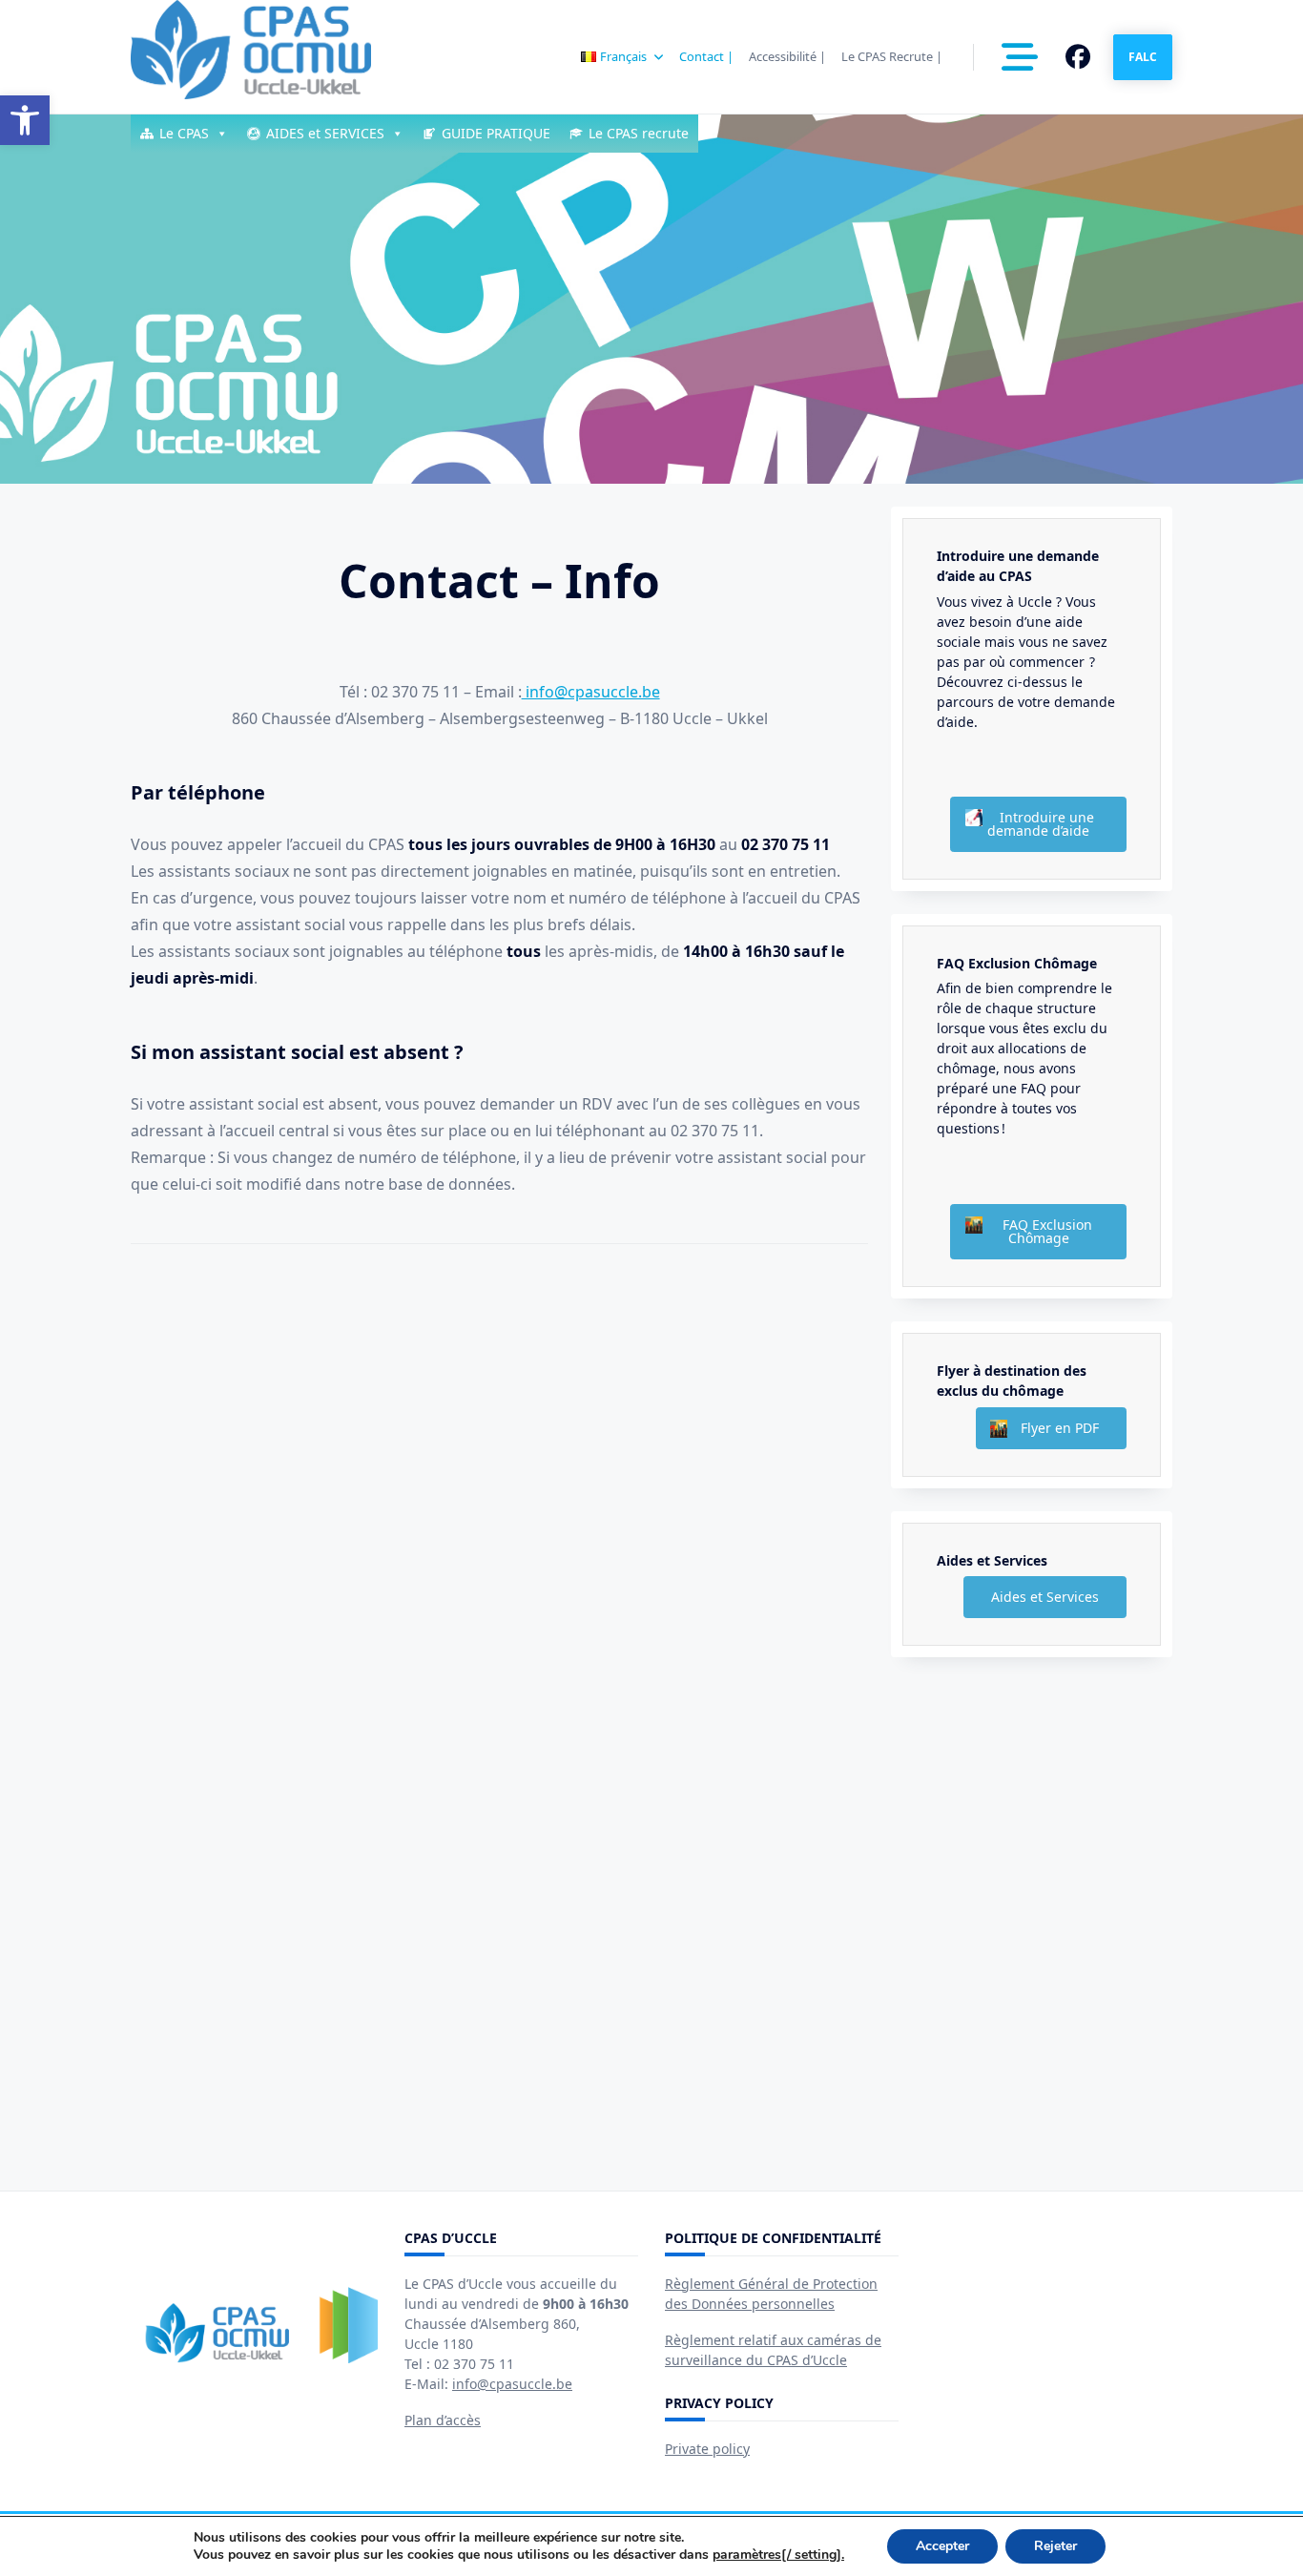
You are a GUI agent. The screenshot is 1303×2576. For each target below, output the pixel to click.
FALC (1143, 57)
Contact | (706, 56)
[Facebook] (1078, 57)
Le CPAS (184, 133)
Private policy (707, 2449)
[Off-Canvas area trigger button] (1020, 57)
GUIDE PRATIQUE (496, 133)
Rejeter (1055, 2546)
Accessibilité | (787, 56)
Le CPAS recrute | (892, 56)
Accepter (942, 2546)
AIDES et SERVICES (325, 133)
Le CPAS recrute (639, 133)
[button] (25, 120)
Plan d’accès (443, 2420)
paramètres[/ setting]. (778, 2555)
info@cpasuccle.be (591, 692)
